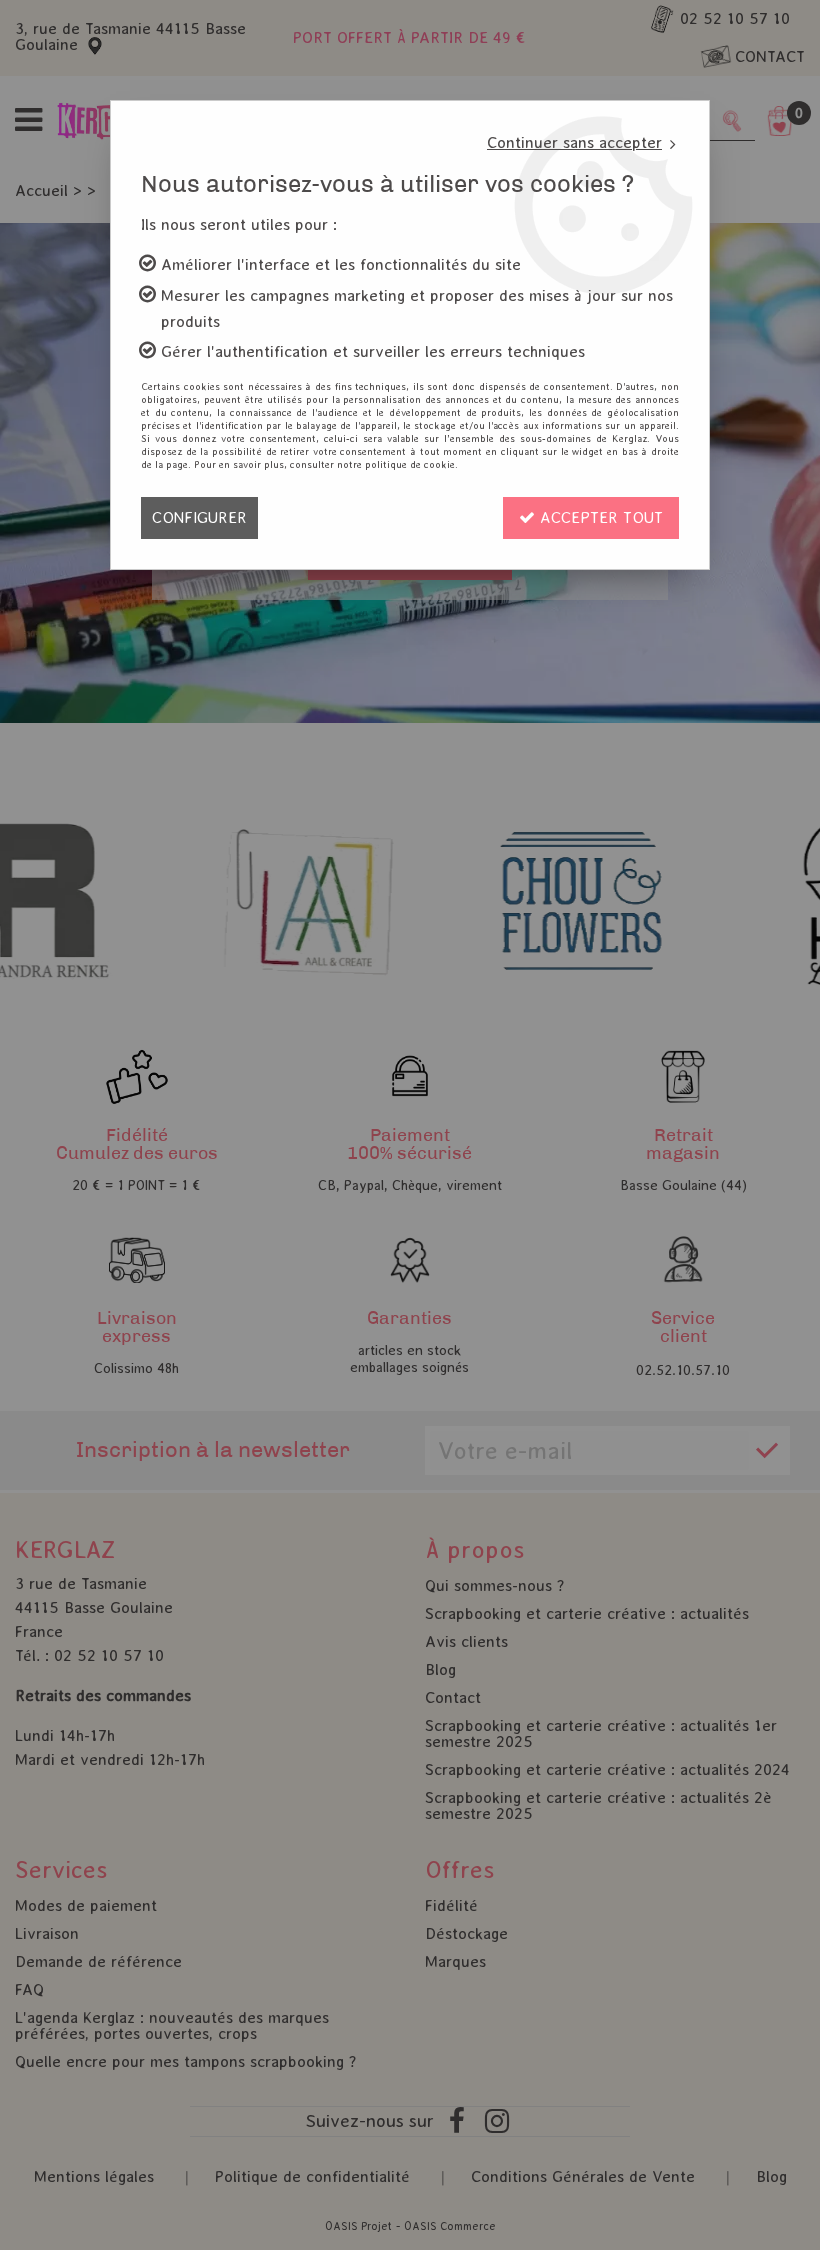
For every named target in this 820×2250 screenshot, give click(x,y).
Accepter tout (599, 517)
